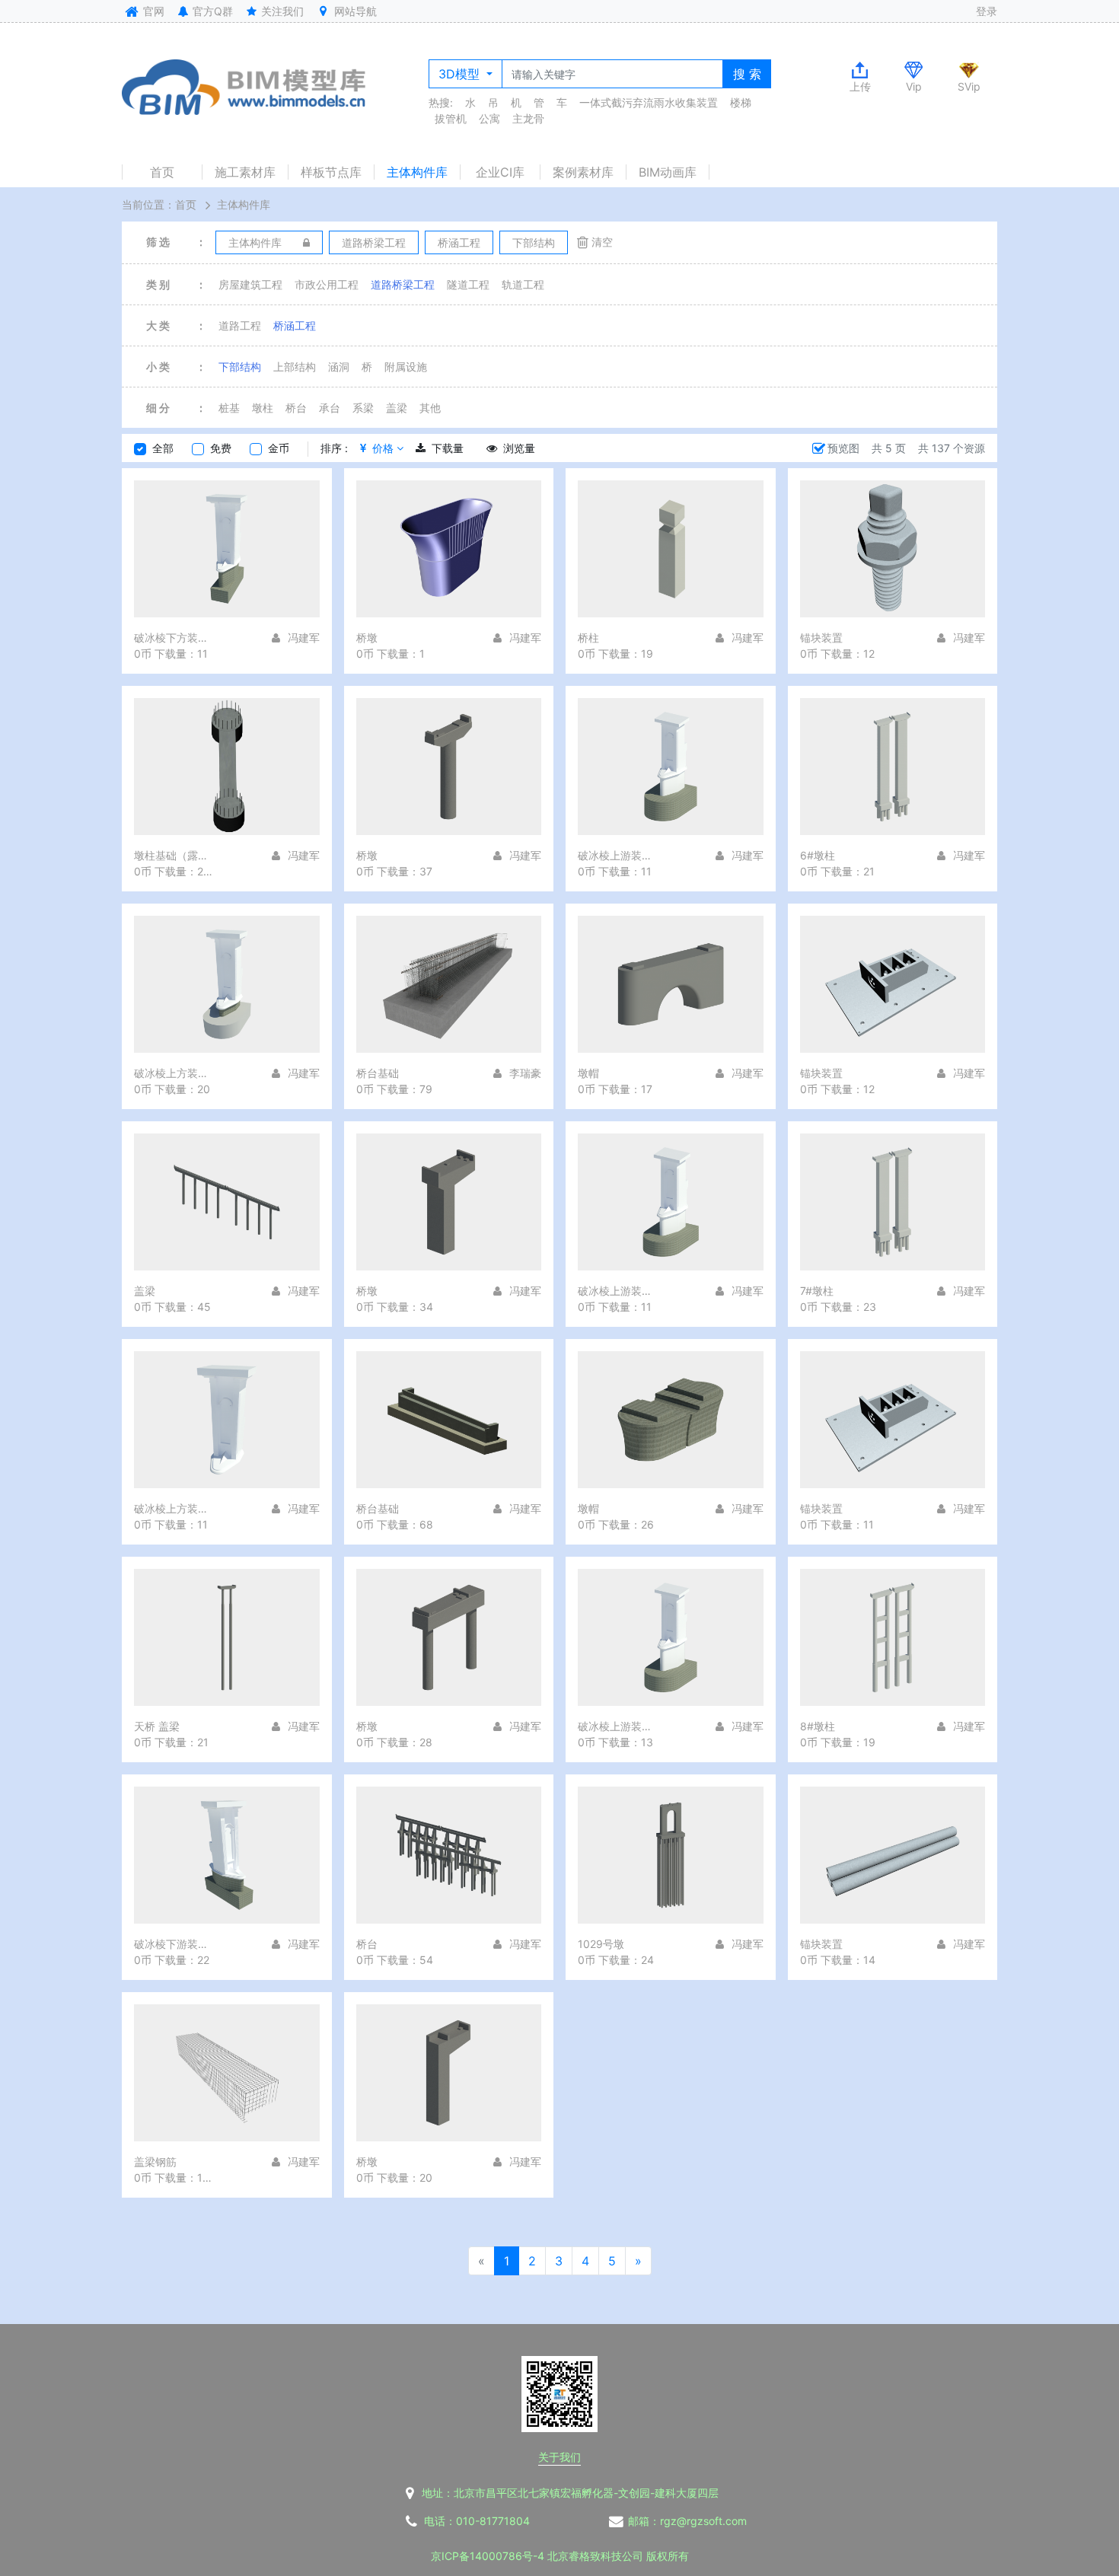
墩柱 (263, 408)
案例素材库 (583, 172)
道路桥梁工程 (403, 284)
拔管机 (451, 118)
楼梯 (741, 102)
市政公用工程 (327, 284)
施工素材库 (245, 172)
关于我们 (559, 2457)
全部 (163, 448)
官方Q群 (211, 11)
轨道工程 (523, 284)
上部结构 (295, 367)
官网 (152, 11)
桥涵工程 (295, 325)
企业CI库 (500, 172)
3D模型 (461, 74)
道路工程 (240, 325)
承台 (330, 408)
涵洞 (339, 367)
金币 (279, 448)
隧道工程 (468, 284)
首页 (162, 172)
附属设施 (406, 367)
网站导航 (354, 11)
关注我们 (281, 11)
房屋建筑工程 (250, 284)
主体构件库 (417, 172)
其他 (430, 408)
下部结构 (240, 367)
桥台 (296, 408)
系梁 (363, 408)
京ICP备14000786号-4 (488, 2556)
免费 (221, 448)
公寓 (489, 118)
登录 (987, 11)
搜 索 (747, 74)
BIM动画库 (668, 172)
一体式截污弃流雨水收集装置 (649, 102)
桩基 (229, 408)
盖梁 (397, 408)
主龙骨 (528, 118)
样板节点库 (331, 172)
